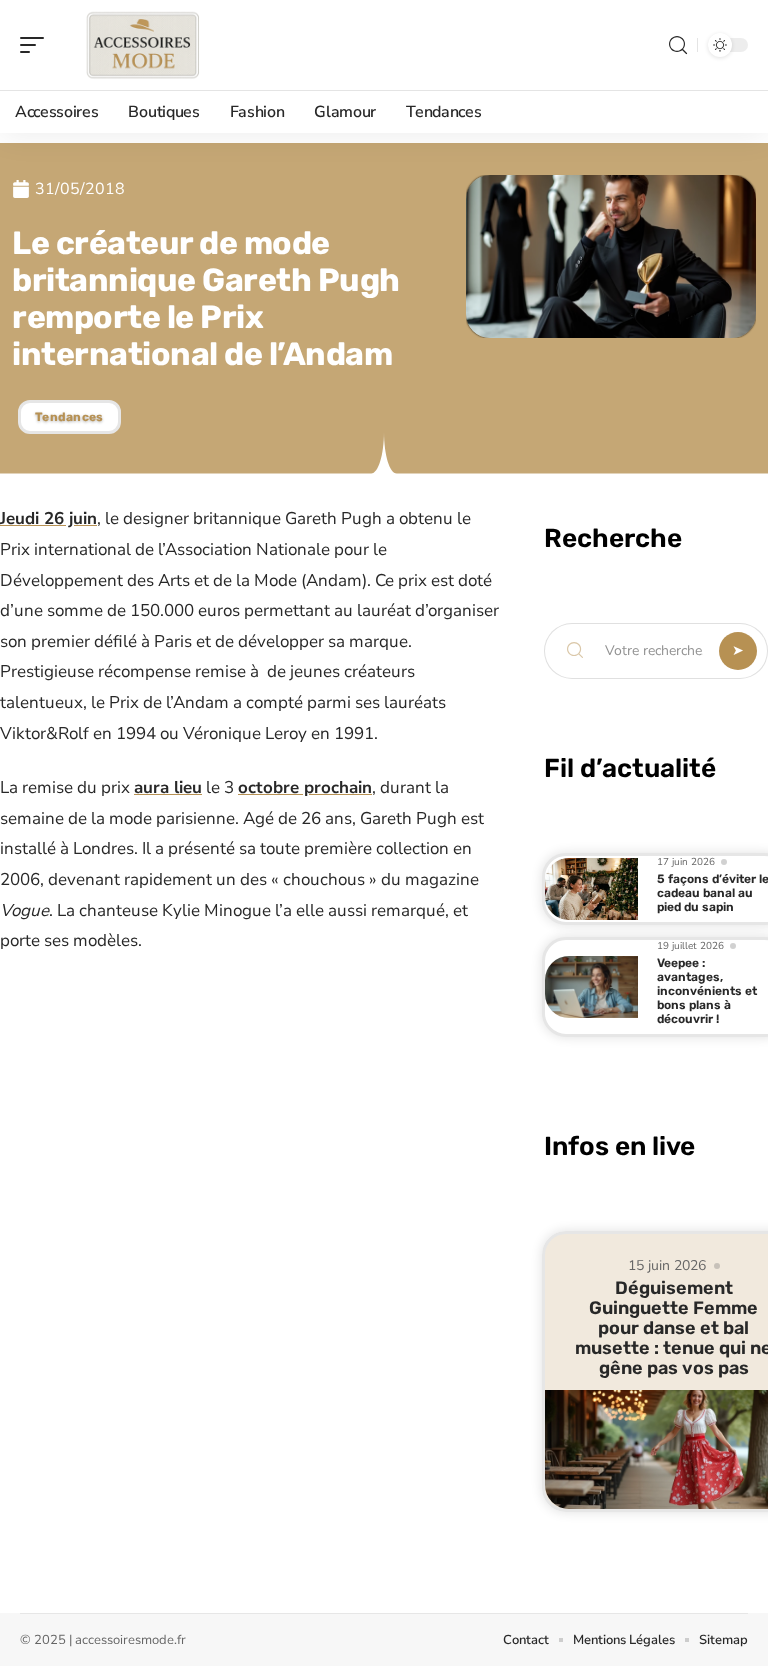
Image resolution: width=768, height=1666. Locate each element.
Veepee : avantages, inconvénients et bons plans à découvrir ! (707, 991)
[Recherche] (678, 45)
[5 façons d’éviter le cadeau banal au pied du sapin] (591, 888)
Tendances (69, 417)
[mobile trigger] (37, 45)
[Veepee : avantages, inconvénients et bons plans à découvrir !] (591, 986)
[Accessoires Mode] (144, 45)
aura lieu (168, 787)
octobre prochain (305, 787)
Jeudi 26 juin (48, 518)
